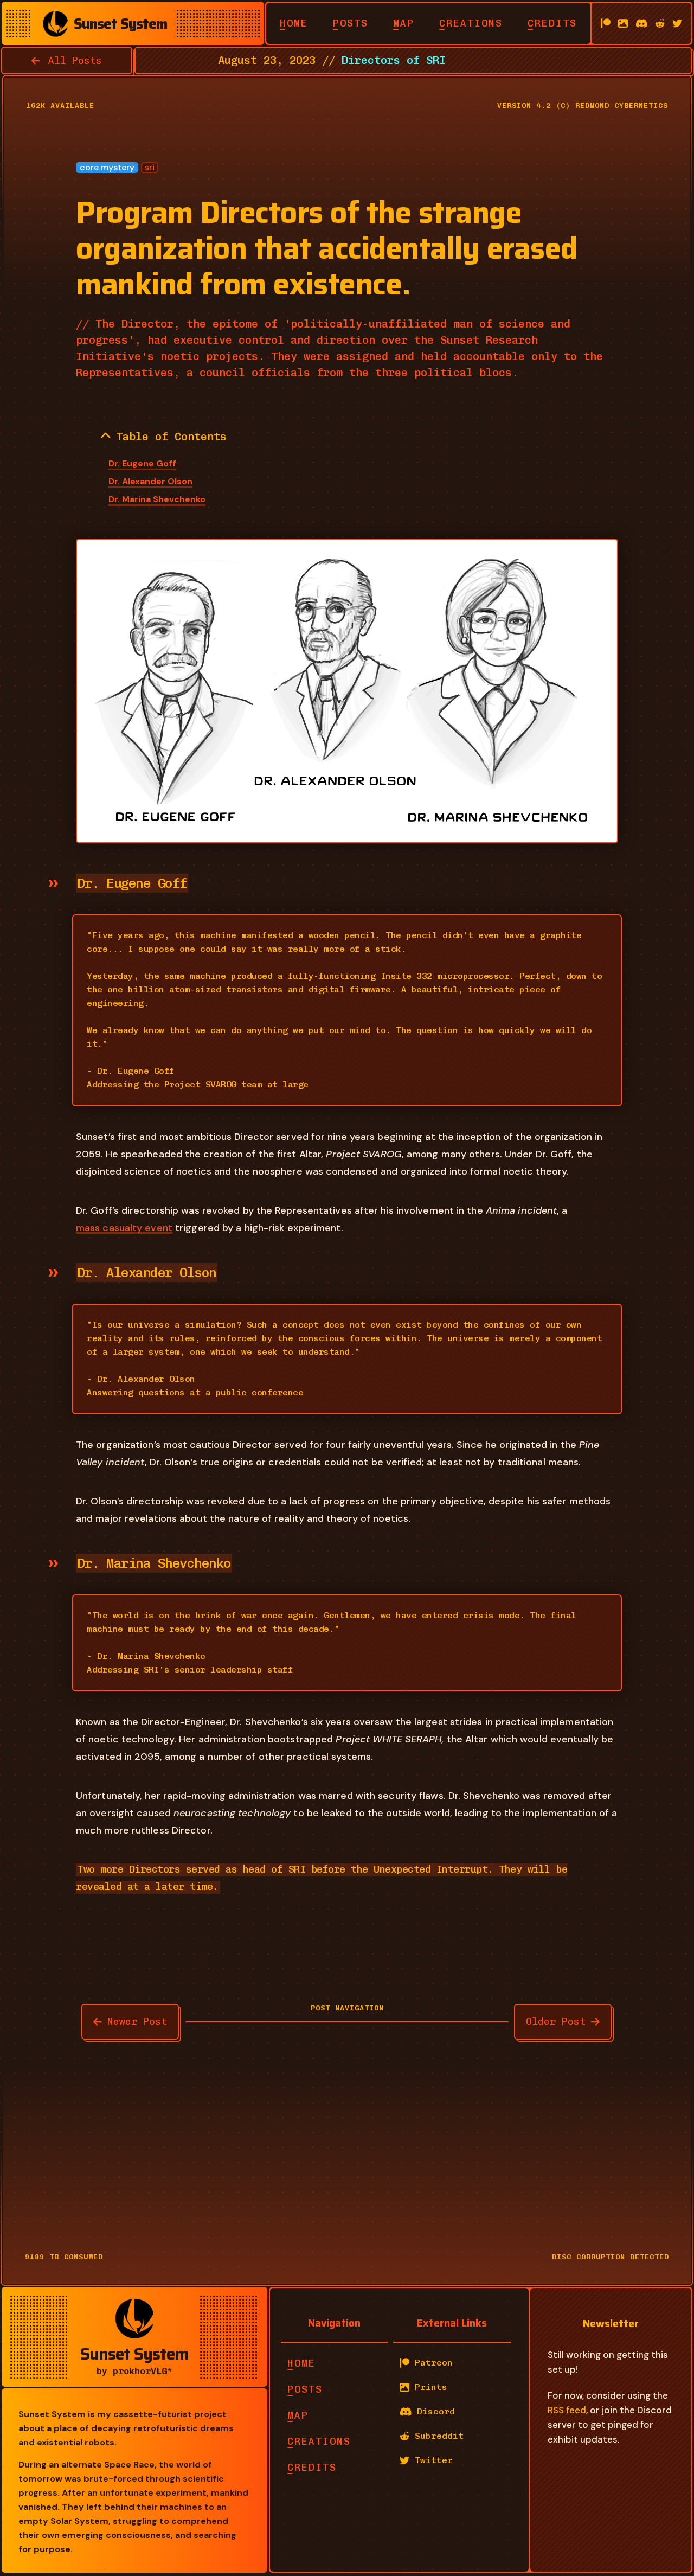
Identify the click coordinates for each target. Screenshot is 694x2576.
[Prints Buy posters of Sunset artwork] (623, 23)
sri (150, 168)
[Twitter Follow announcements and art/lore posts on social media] (677, 23)
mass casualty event (124, 1228)
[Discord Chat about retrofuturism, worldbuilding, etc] (642, 23)
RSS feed (567, 2410)
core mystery (107, 168)
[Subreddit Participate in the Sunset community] (660, 23)
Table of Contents (171, 437)
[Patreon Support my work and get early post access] (606, 23)
